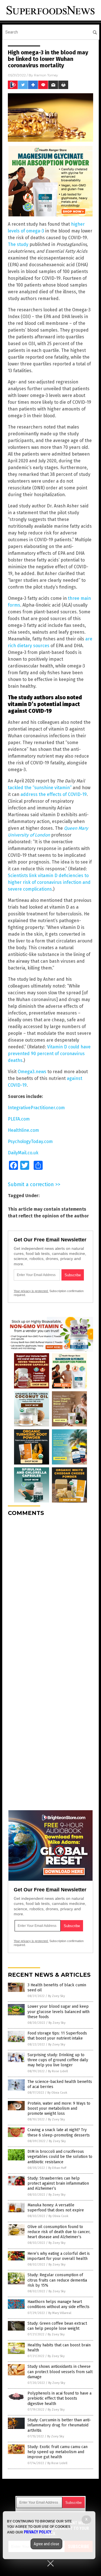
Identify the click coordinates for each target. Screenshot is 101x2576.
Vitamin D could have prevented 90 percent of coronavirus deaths (49, 1054)
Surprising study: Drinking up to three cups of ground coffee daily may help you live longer (58, 2060)
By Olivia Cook (57, 2093)
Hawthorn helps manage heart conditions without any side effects (58, 2304)
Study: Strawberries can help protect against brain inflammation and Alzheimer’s (58, 2183)
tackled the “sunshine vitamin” (40, 788)
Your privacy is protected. (31, 1291)
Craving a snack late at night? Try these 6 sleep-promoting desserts (59, 2132)
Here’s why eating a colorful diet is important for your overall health (59, 2256)
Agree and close (46, 2544)
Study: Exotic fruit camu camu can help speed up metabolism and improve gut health (58, 2452)
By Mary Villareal (60, 2313)
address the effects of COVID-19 (54, 794)
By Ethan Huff (57, 2168)
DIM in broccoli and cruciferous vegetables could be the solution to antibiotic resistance (60, 2157)
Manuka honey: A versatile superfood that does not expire (56, 2208)
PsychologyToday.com (30, 1141)
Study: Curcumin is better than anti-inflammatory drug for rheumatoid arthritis (59, 2425)
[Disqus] (50, 1591)
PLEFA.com (19, 1119)
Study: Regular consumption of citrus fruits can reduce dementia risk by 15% (57, 2280)
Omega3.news (32, 1072)
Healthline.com (23, 1130)
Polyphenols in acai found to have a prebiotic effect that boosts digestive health (59, 2398)
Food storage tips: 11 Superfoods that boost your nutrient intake (57, 2036)
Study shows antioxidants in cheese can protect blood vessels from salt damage (60, 2372)
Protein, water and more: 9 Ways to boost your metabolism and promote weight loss (59, 2108)
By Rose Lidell (58, 2071)
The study (18, 244)
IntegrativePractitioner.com (36, 1108)
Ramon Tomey (46, 75)
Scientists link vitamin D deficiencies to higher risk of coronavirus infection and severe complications (49, 882)
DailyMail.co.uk (23, 1153)
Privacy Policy (38, 2532)
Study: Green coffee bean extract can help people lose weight (57, 2326)
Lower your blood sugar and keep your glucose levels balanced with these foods (58, 2012)
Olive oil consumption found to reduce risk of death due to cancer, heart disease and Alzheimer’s (59, 2232)
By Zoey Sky (56, 1996)
